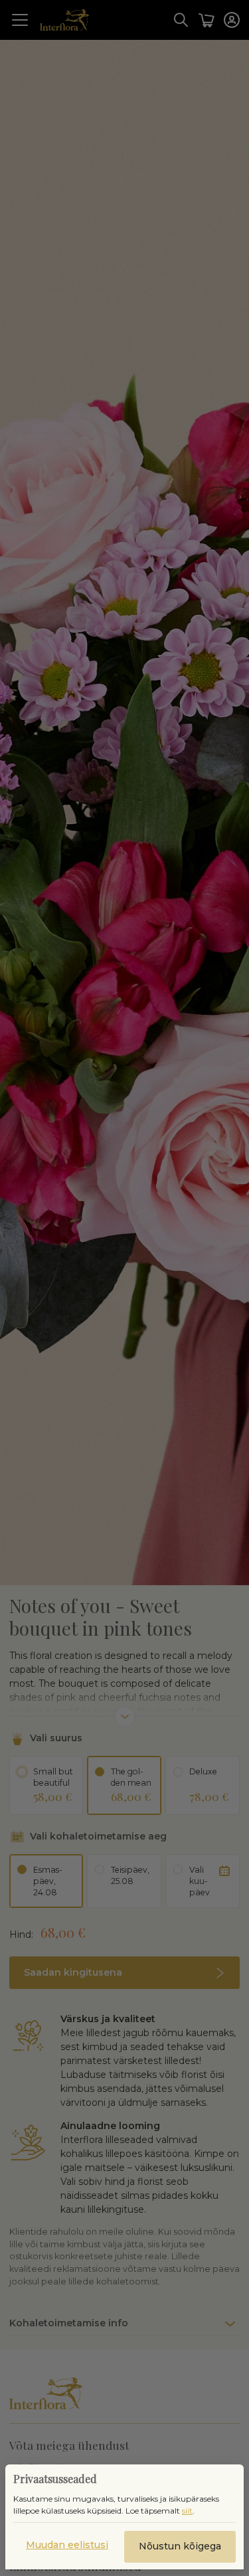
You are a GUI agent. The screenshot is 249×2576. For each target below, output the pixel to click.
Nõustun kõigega (180, 2546)
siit (187, 2511)
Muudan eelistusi (67, 2545)
